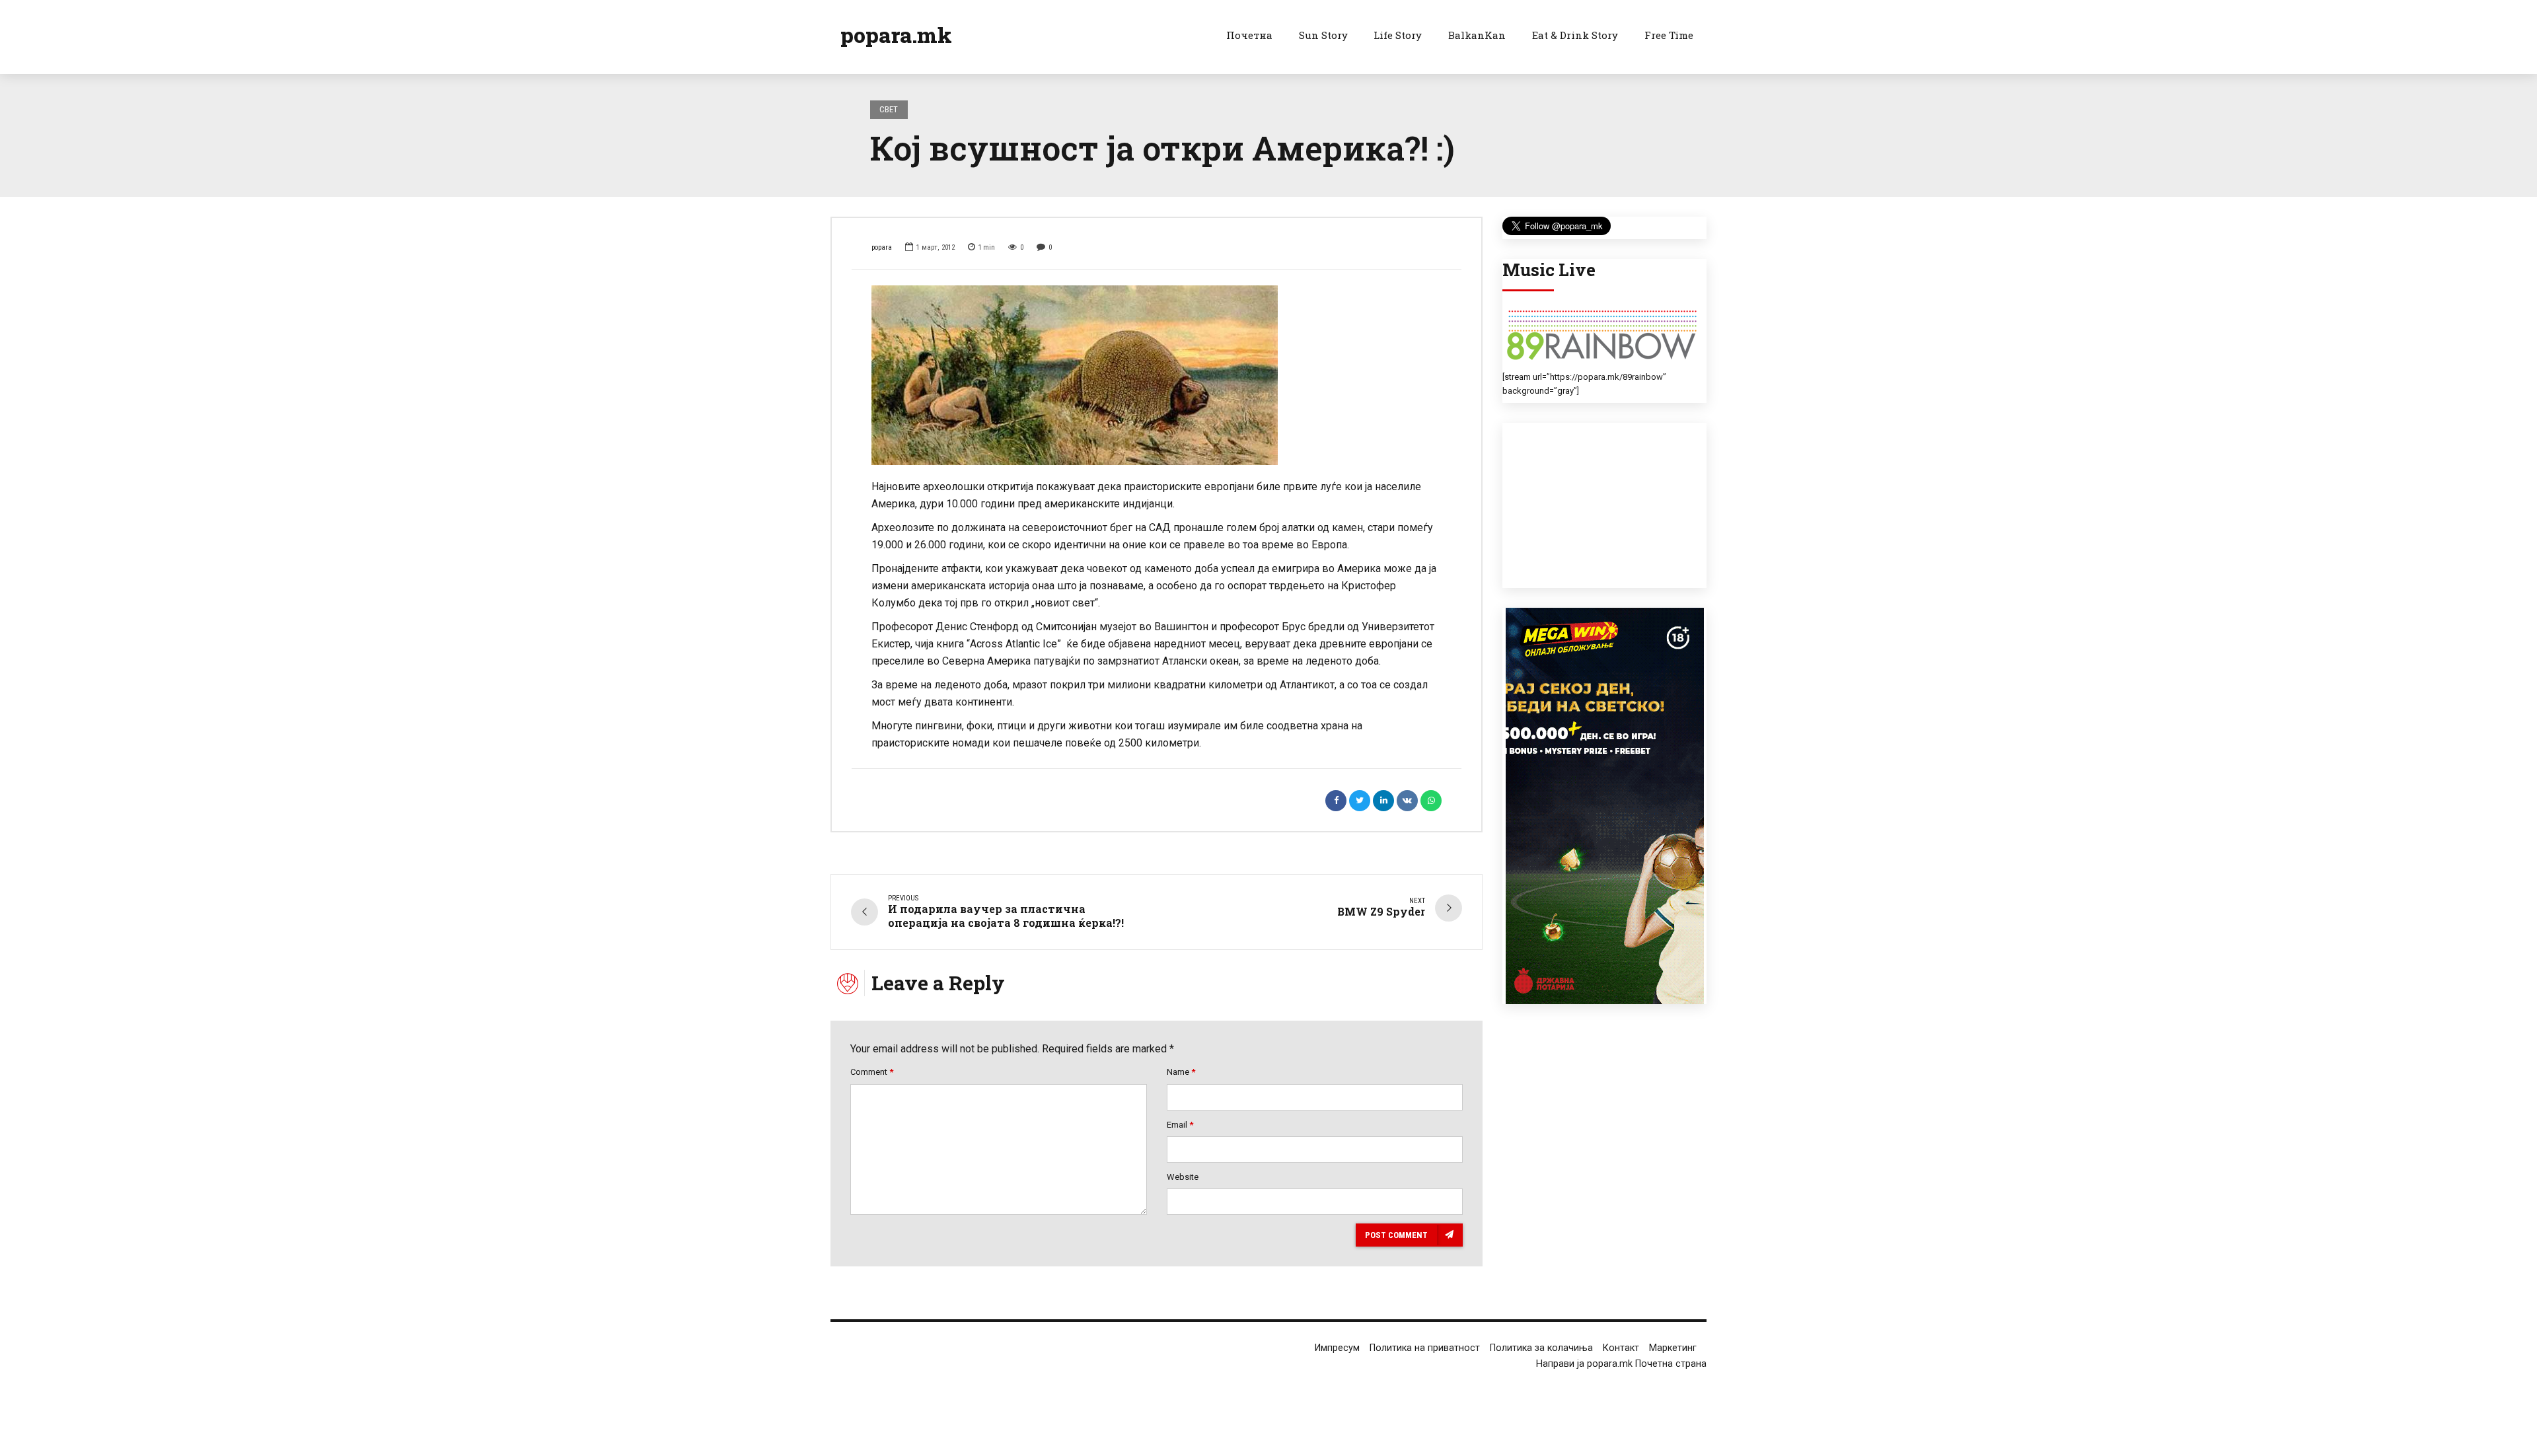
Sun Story (1323, 35)
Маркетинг (1673, 1348)
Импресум (1337, 1348)
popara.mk (896, 35)
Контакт (1621, 1348)
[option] (1157, 375)
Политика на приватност (1425, 1348)
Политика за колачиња (1541, 1348)
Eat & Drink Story (1575, 35)
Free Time (1669, 35)
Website (1183, 1177)
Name (1181, 1072)
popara (882, 247)
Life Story (1398, 35)
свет (889, 109)
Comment (872, 1072)
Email (1180, 1125)
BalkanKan (1477, 35)
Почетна (1249, 35)
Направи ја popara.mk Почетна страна (1621, 1364)
